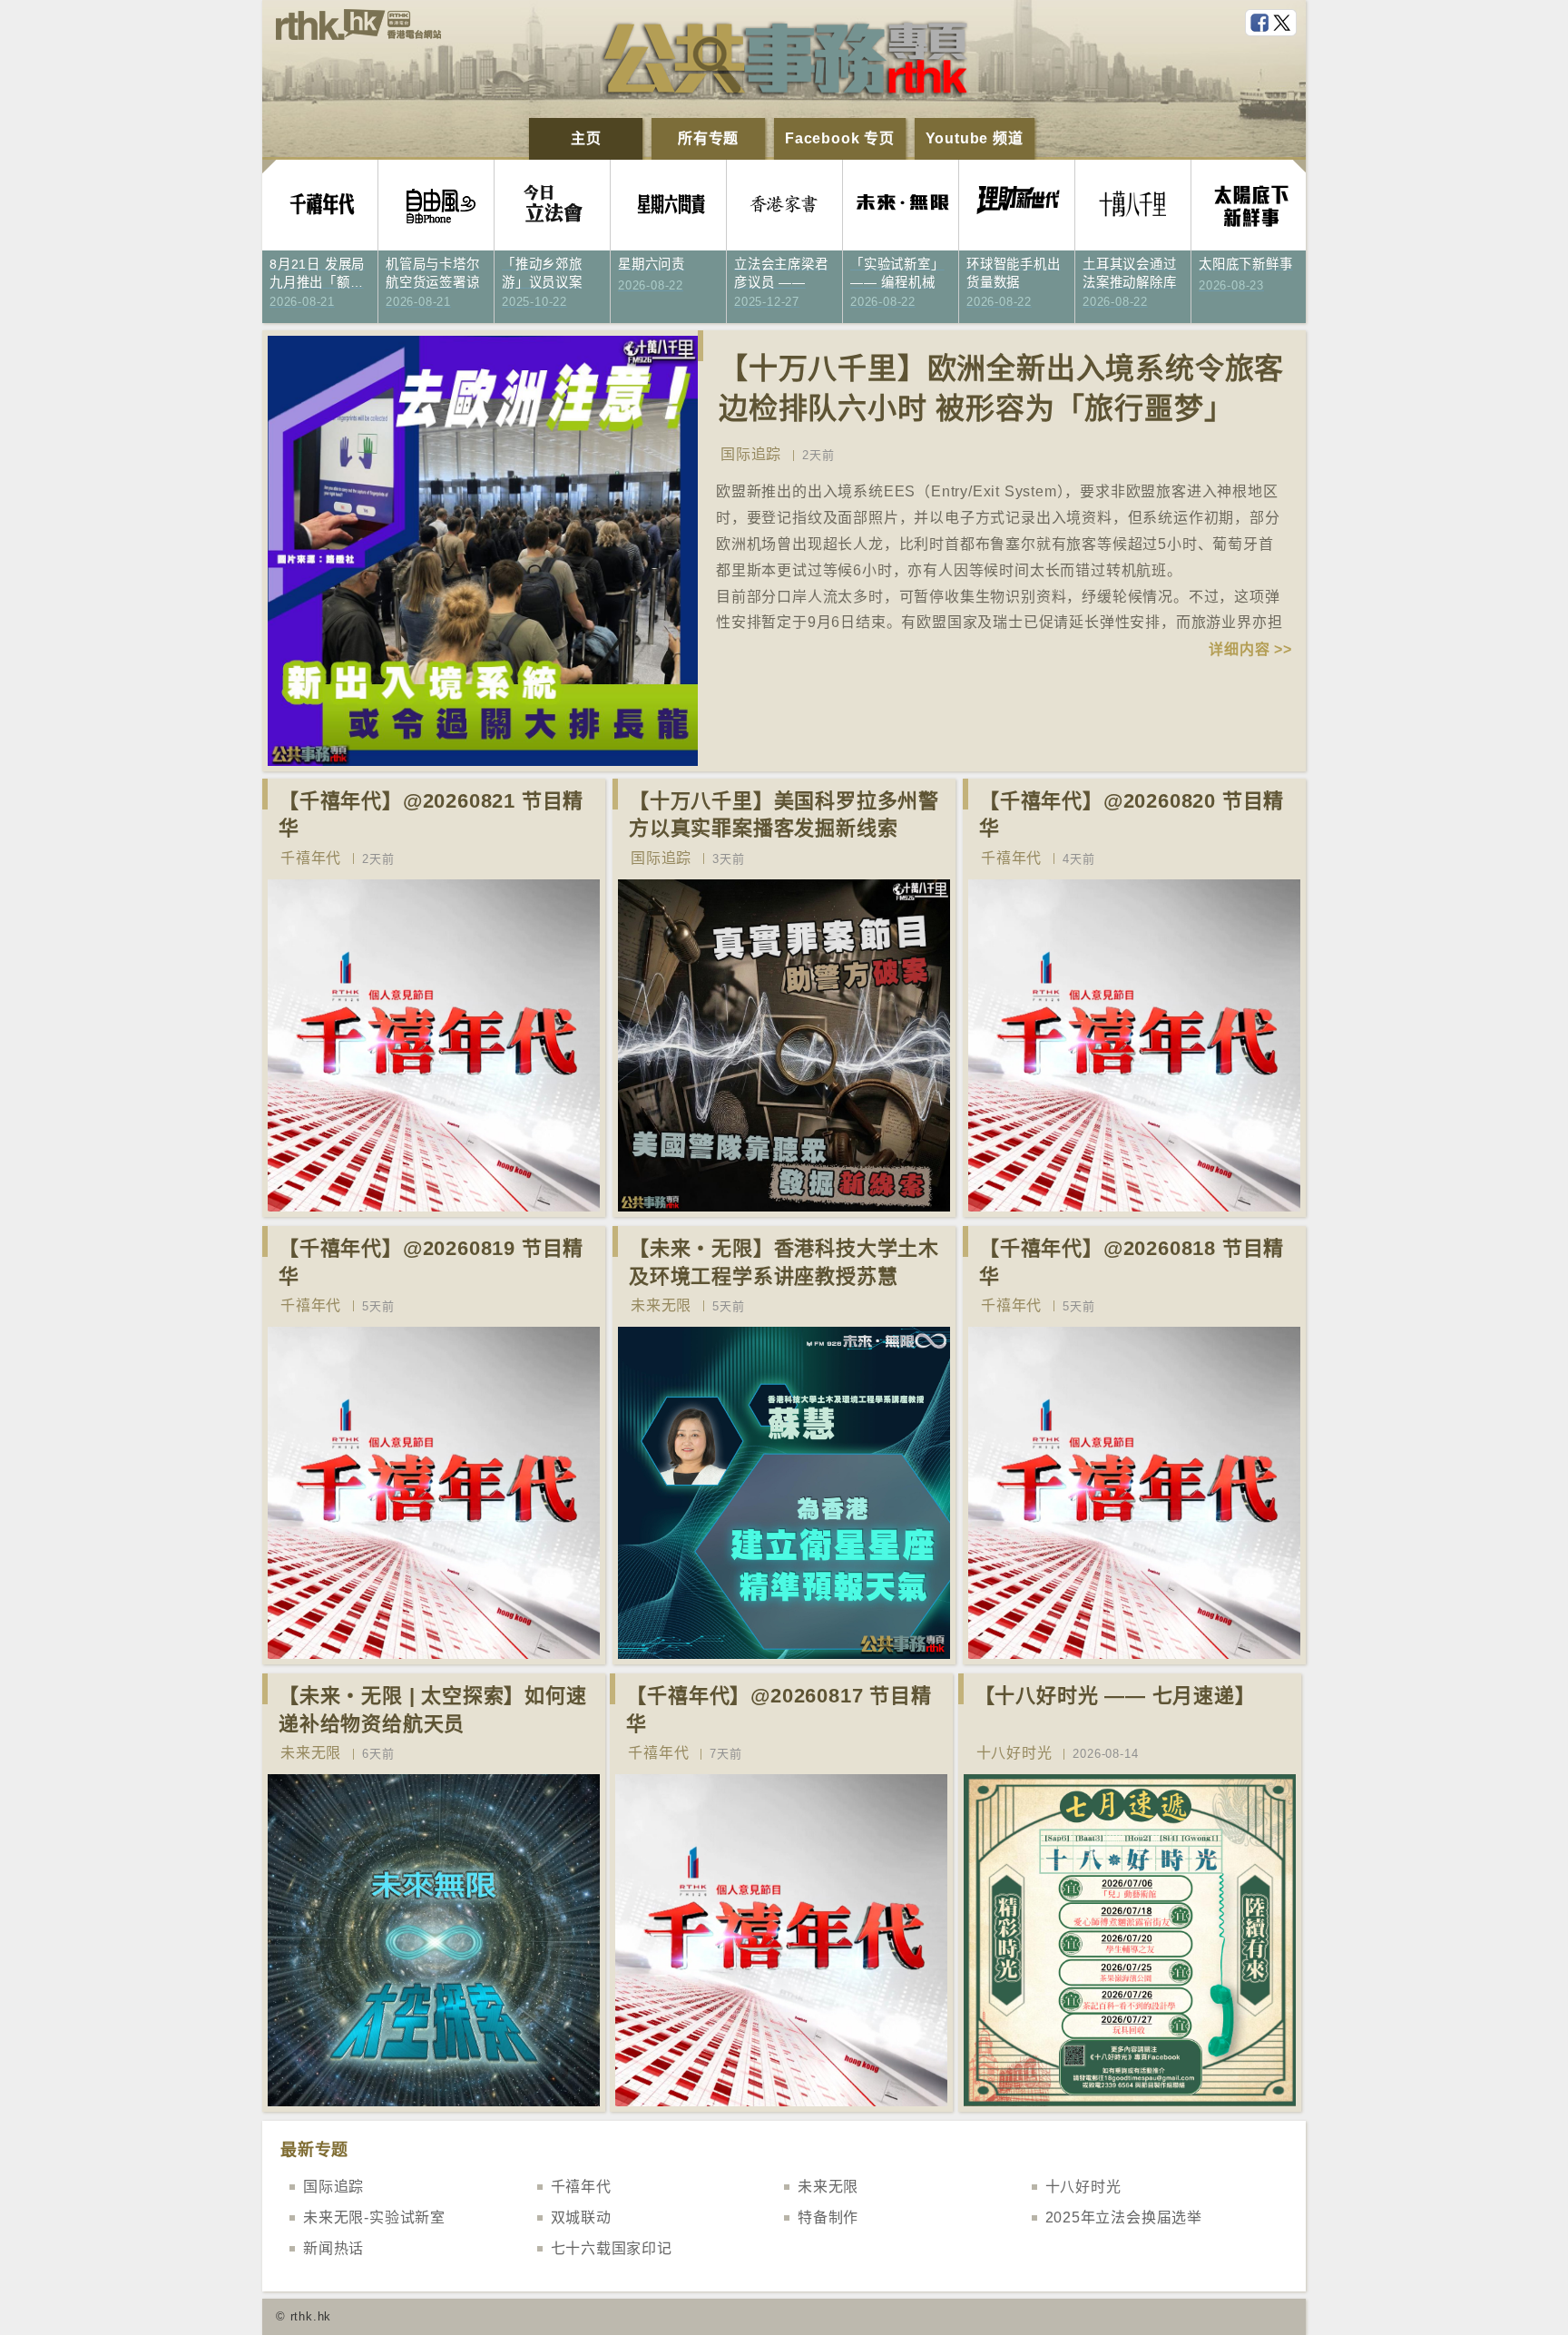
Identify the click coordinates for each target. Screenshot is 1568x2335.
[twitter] (1284, 24)
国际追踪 (751, 454)
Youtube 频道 (975, 138)
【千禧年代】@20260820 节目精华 (1132, 815)
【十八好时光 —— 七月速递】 (1115, 1696)
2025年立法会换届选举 (1124, 2217)
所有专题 (708, 138)
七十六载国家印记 (612, 2248)
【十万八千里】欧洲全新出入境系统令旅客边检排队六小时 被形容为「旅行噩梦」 (1001, 389)
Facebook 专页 (840, 138)
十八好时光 (1014, 1753)
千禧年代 (311, 858)
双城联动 (581, 2217)
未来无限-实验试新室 (374, 2217)
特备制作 (828, 2217)
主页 (586, 138)
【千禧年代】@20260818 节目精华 (1132, 1262)
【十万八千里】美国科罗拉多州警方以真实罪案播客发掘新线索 (784, 815)
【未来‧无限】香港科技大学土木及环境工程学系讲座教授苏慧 (784, 1262)
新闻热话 (333, 2248)
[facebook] (1261, 24)
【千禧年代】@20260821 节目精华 (431, 815)
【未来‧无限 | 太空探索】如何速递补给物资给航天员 (433, 1710)
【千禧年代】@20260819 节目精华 (431, 1262)
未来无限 (661, 1305)
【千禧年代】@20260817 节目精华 (779, 1710)
